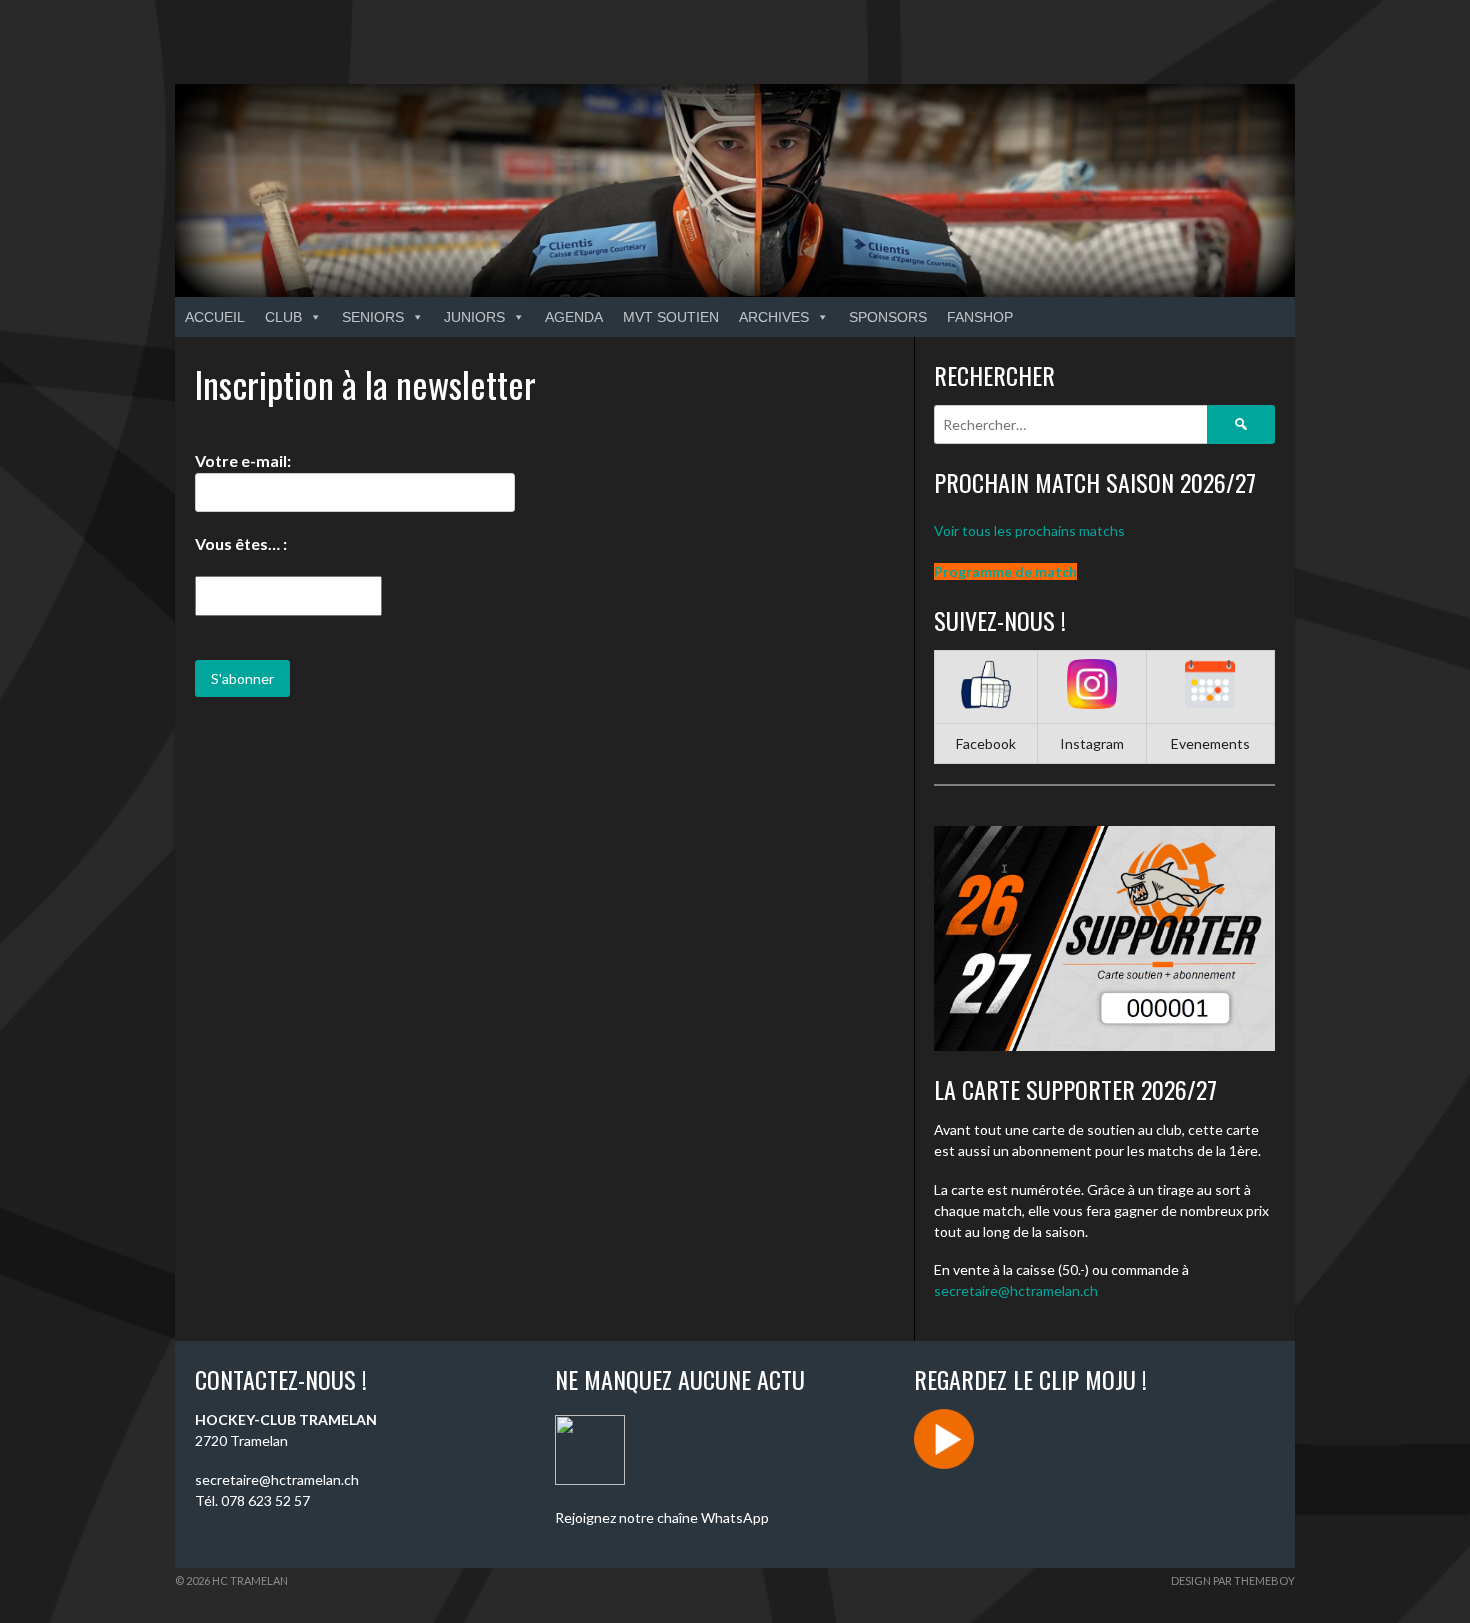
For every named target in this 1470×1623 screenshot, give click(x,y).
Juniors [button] (474, 317)
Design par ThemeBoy (1233, 1580)
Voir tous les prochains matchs (1029, 530)
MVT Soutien (671, 317)
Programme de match (1005, 571)
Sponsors (888, 317)
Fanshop (980, 317)
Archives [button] (774, 317)
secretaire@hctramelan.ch (1016, 1290)
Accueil (215, 317)
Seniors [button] (373, 317)
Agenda (574, 317)
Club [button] (283, 317)
